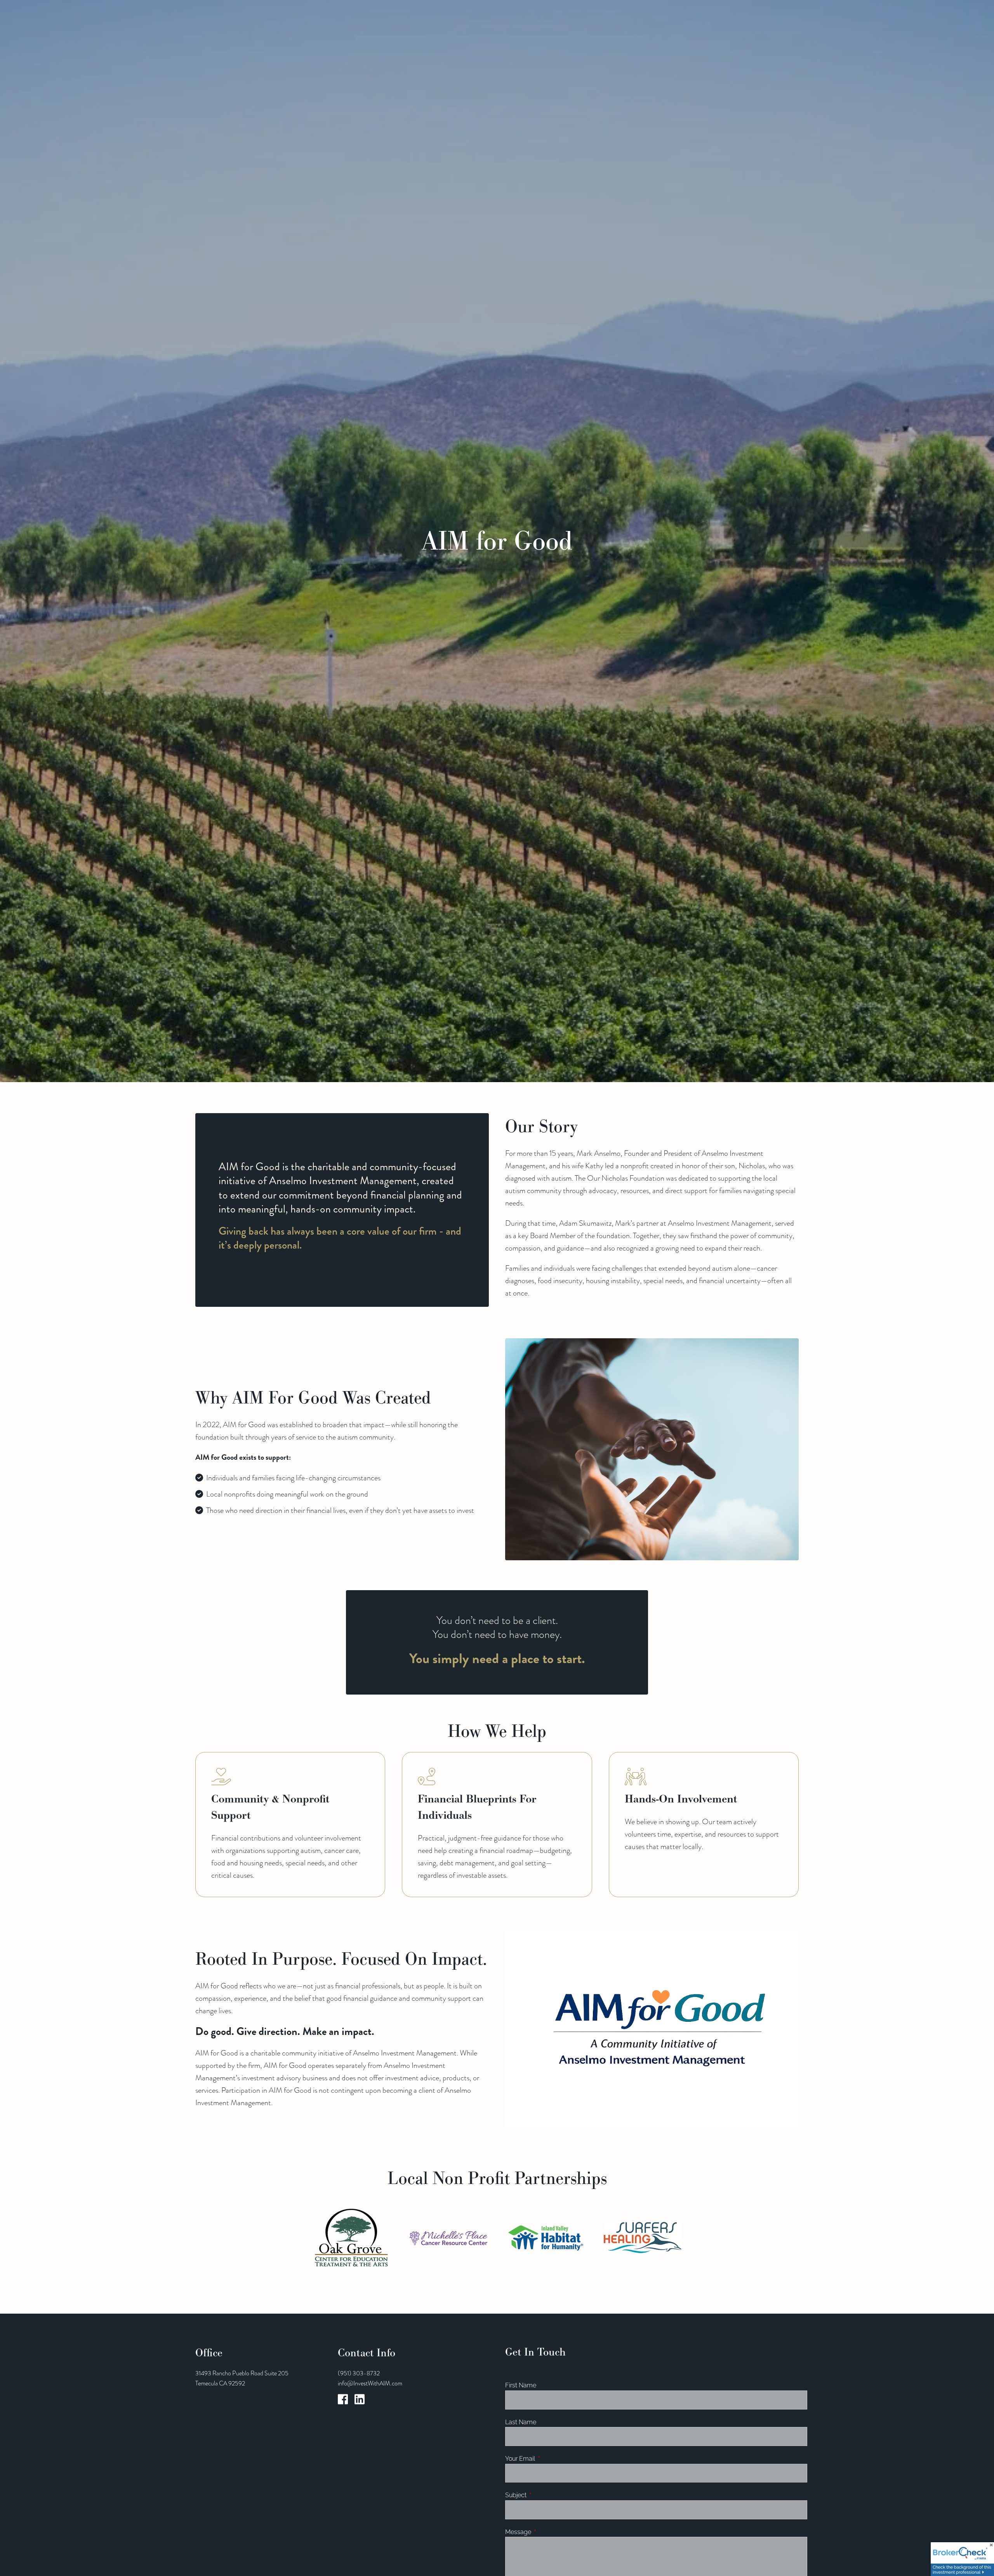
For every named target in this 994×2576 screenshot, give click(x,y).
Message (547, 2532)
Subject (545, 2495)
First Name (521, 2385)
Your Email (549, 2459)
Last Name (521, 2422)
